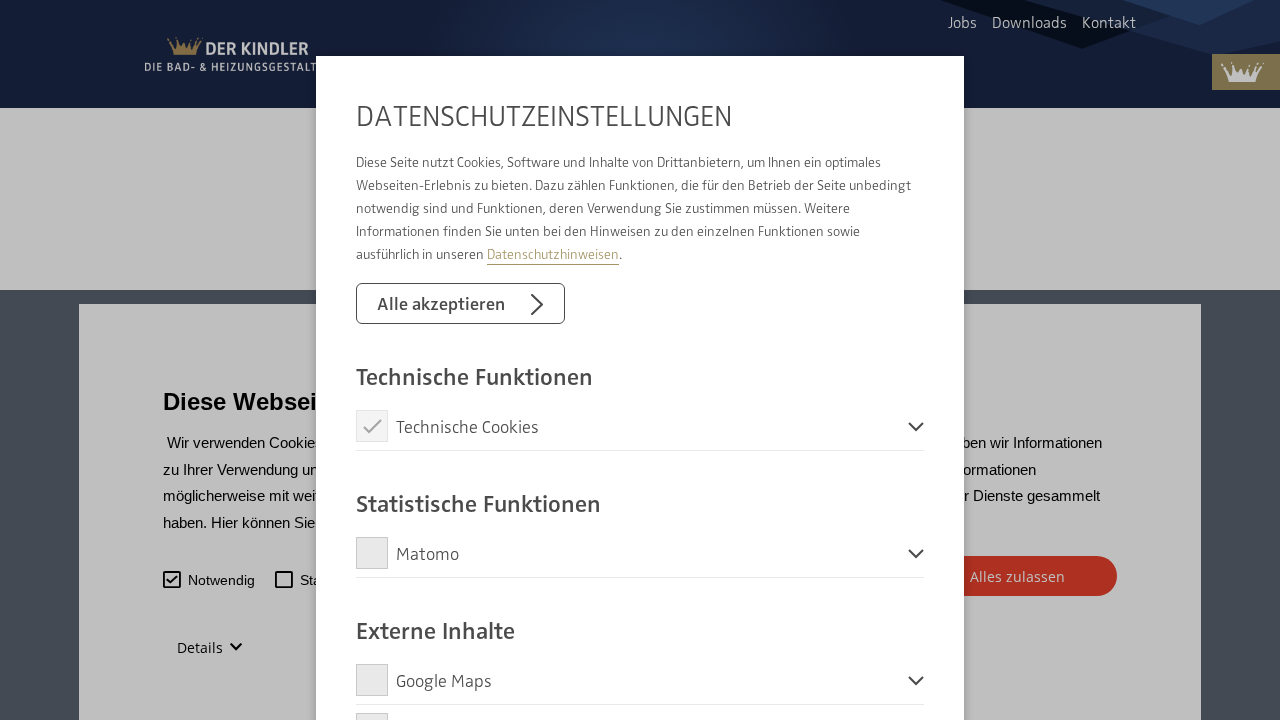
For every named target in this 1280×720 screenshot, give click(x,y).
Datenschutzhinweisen (553, 253)
